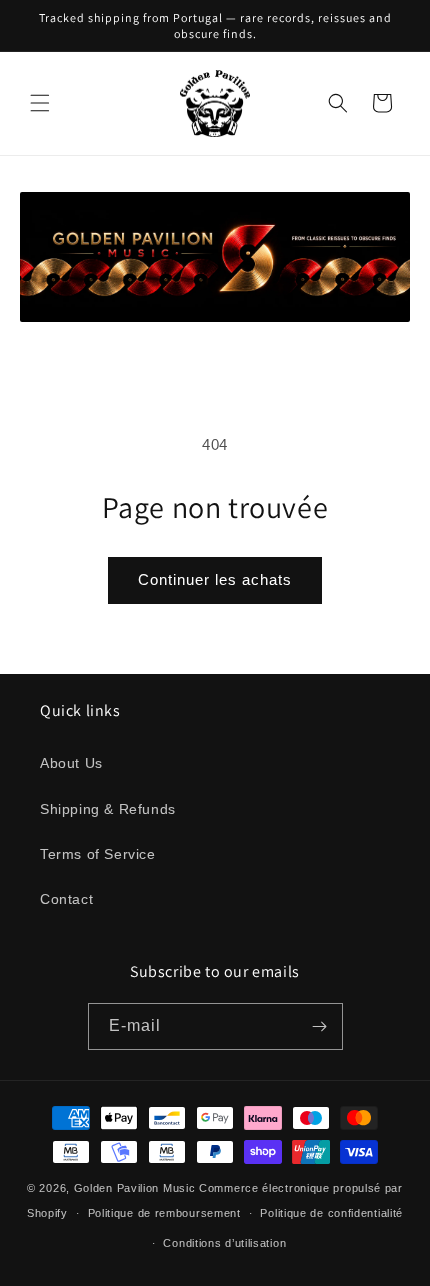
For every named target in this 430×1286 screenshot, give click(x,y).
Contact (66, 899)
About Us (71, 763)
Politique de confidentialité (331, 1213)
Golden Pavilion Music (135, 1188)
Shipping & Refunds (108, 809)
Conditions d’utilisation (224, 1243)
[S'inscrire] (320, 1026)
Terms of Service (98, 854)
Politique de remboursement (164, 1213)
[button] (40, 103)
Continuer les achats (215, 579)
